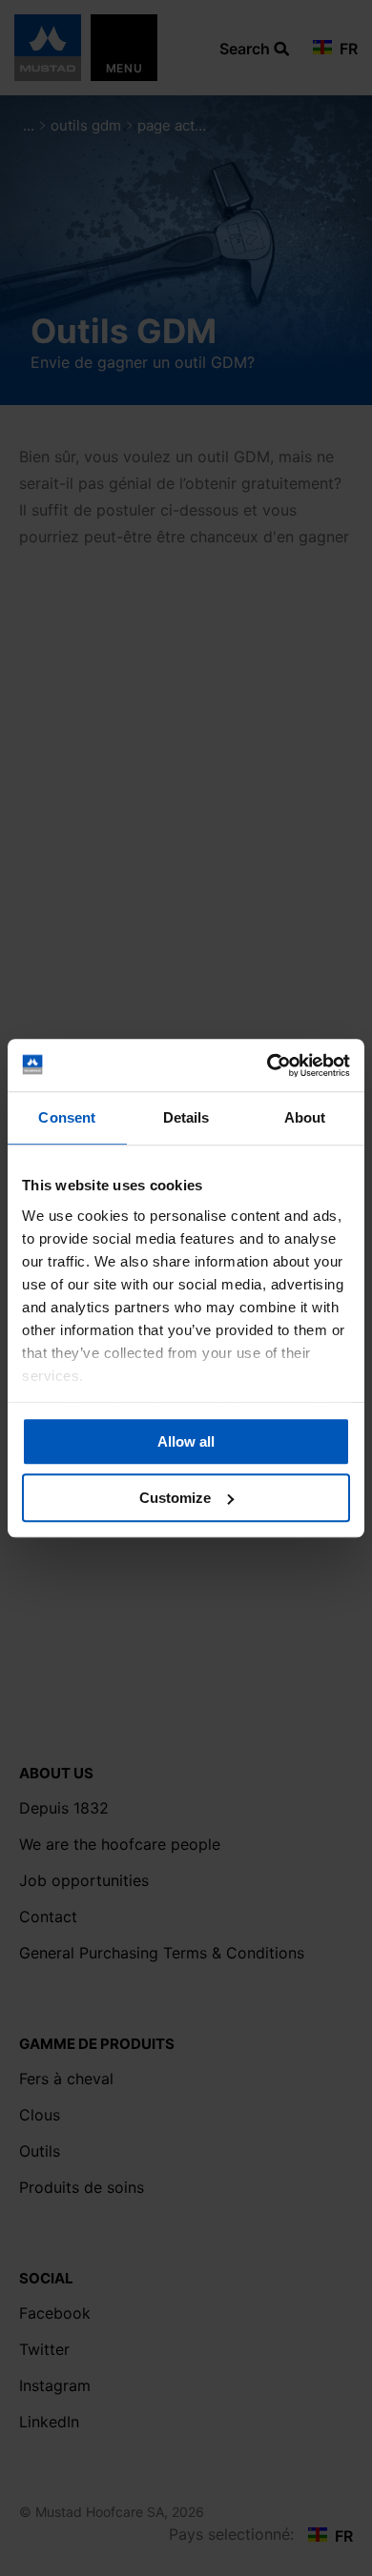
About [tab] (305, 1117)
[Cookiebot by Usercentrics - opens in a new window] (268, 1065)
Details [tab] (186, 1117)
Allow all (186, 1441)
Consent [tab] (67, 1117)
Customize (175, 1498)
